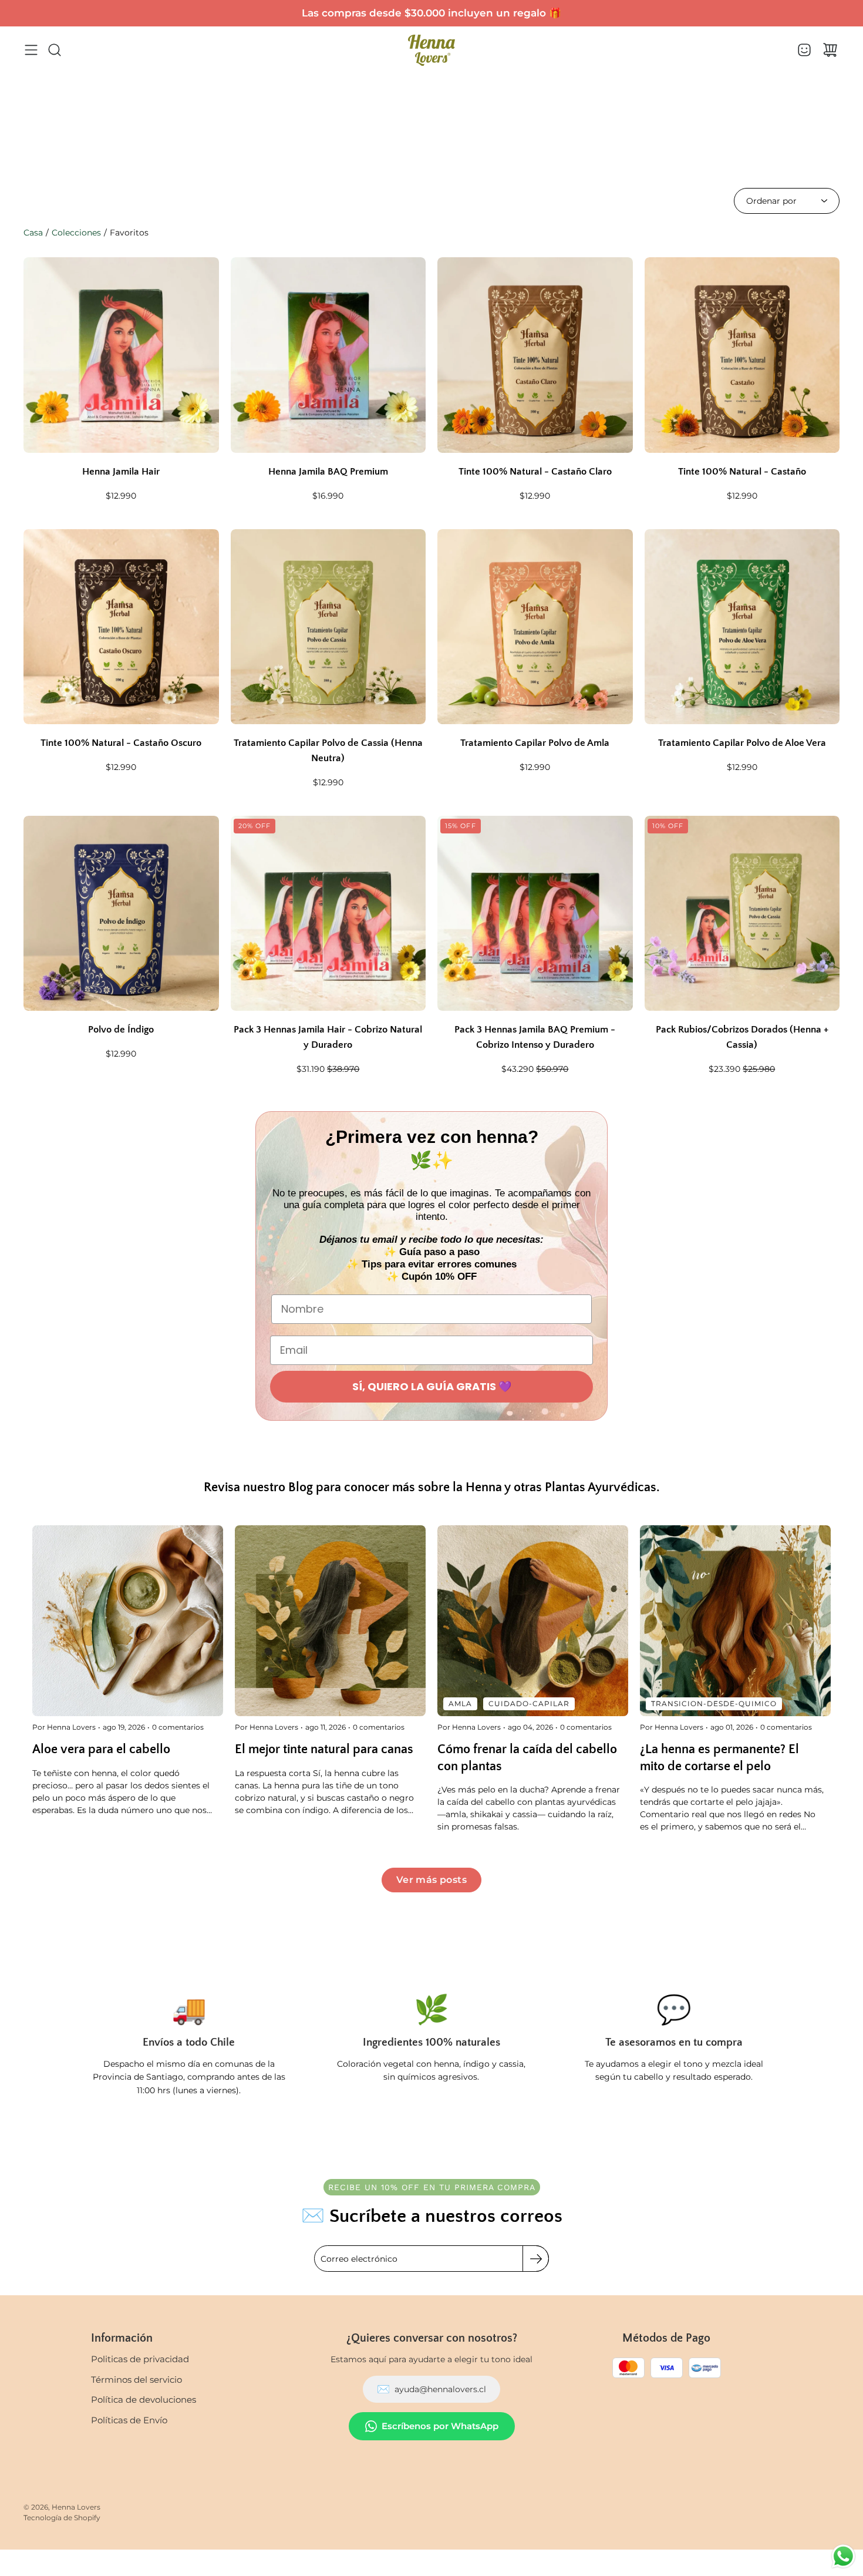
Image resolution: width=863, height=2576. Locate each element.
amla (460, 1704)
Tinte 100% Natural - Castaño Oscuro (121, 743)
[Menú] (31, 50)
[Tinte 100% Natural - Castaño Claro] (535, 355)
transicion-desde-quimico (714, 1704)
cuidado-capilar (529, 1704)
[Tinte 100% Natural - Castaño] (742, 355)
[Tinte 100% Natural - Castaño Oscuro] (121, 627)
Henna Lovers (76, 2507)
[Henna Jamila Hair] (121, 355)
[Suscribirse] (536, 2259)
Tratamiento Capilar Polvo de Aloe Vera (742, 743)
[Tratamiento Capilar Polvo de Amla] (535, 627)
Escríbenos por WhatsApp (440, 2426)
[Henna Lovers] (431, 50)
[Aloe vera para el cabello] (128, 1621)
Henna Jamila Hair (121, 472)
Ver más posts (431, 1880)
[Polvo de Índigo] (121, 914)
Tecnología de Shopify (62, 2518)
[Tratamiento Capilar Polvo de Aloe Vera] (742, 627)
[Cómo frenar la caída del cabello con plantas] (533, 1621)
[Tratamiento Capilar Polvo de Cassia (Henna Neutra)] (328, 627)
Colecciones (76, 233)
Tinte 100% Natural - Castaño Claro (535, 472)
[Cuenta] (804, 50)
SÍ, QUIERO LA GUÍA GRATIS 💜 (432, 1386)
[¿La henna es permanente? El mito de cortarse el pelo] (735, 1621)
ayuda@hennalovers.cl (431, 2389)
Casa (33, 233)
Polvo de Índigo (121, 1030)
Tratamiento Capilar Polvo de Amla (535, 743)
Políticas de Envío (129, 2420)
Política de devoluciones (144, 2400)
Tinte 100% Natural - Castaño (742, 472)
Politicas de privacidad (140, 2359)
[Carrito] (830, 50)
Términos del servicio (136, 2380)
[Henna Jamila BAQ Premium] (328, 355)
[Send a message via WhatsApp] (843, 2556)
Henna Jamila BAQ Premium (328, 472)
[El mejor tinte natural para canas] (330, 1621)
